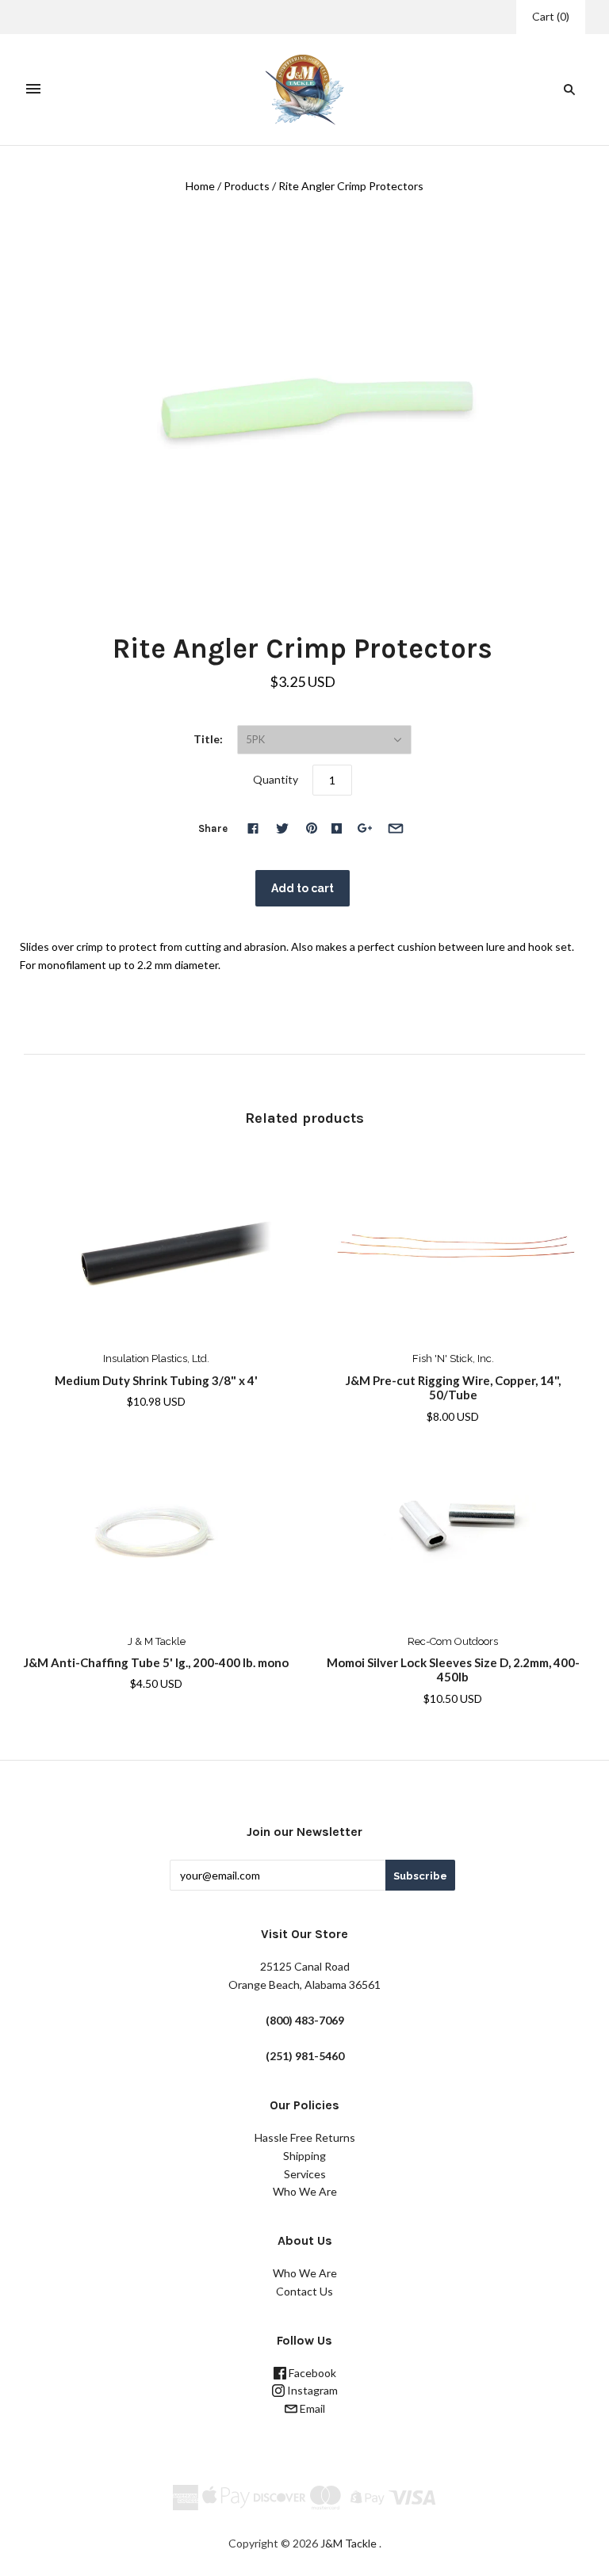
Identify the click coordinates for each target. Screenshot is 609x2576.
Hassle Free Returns (305, 2137)
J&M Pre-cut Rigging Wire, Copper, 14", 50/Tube (453, 1388)
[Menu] (33, 90)
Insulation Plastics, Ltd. (156, 1359)
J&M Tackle (349, 2543)
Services (305, 2174)
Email (311, 2408)
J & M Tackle (157, 1641)
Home (200, 186)
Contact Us (304, 2291)
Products (247, 186)
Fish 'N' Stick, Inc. (453, 1359)
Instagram (311, 2390)
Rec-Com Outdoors (453, 1641)
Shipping (304, 2156)
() (551, 16)
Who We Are (305, 2191)
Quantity (276, 779)
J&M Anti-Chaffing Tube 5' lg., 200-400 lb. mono (156, 1662)
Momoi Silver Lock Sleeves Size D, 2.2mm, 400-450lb (453, 1670)
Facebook (311, 2373)
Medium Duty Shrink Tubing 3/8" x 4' (156, 1380)
